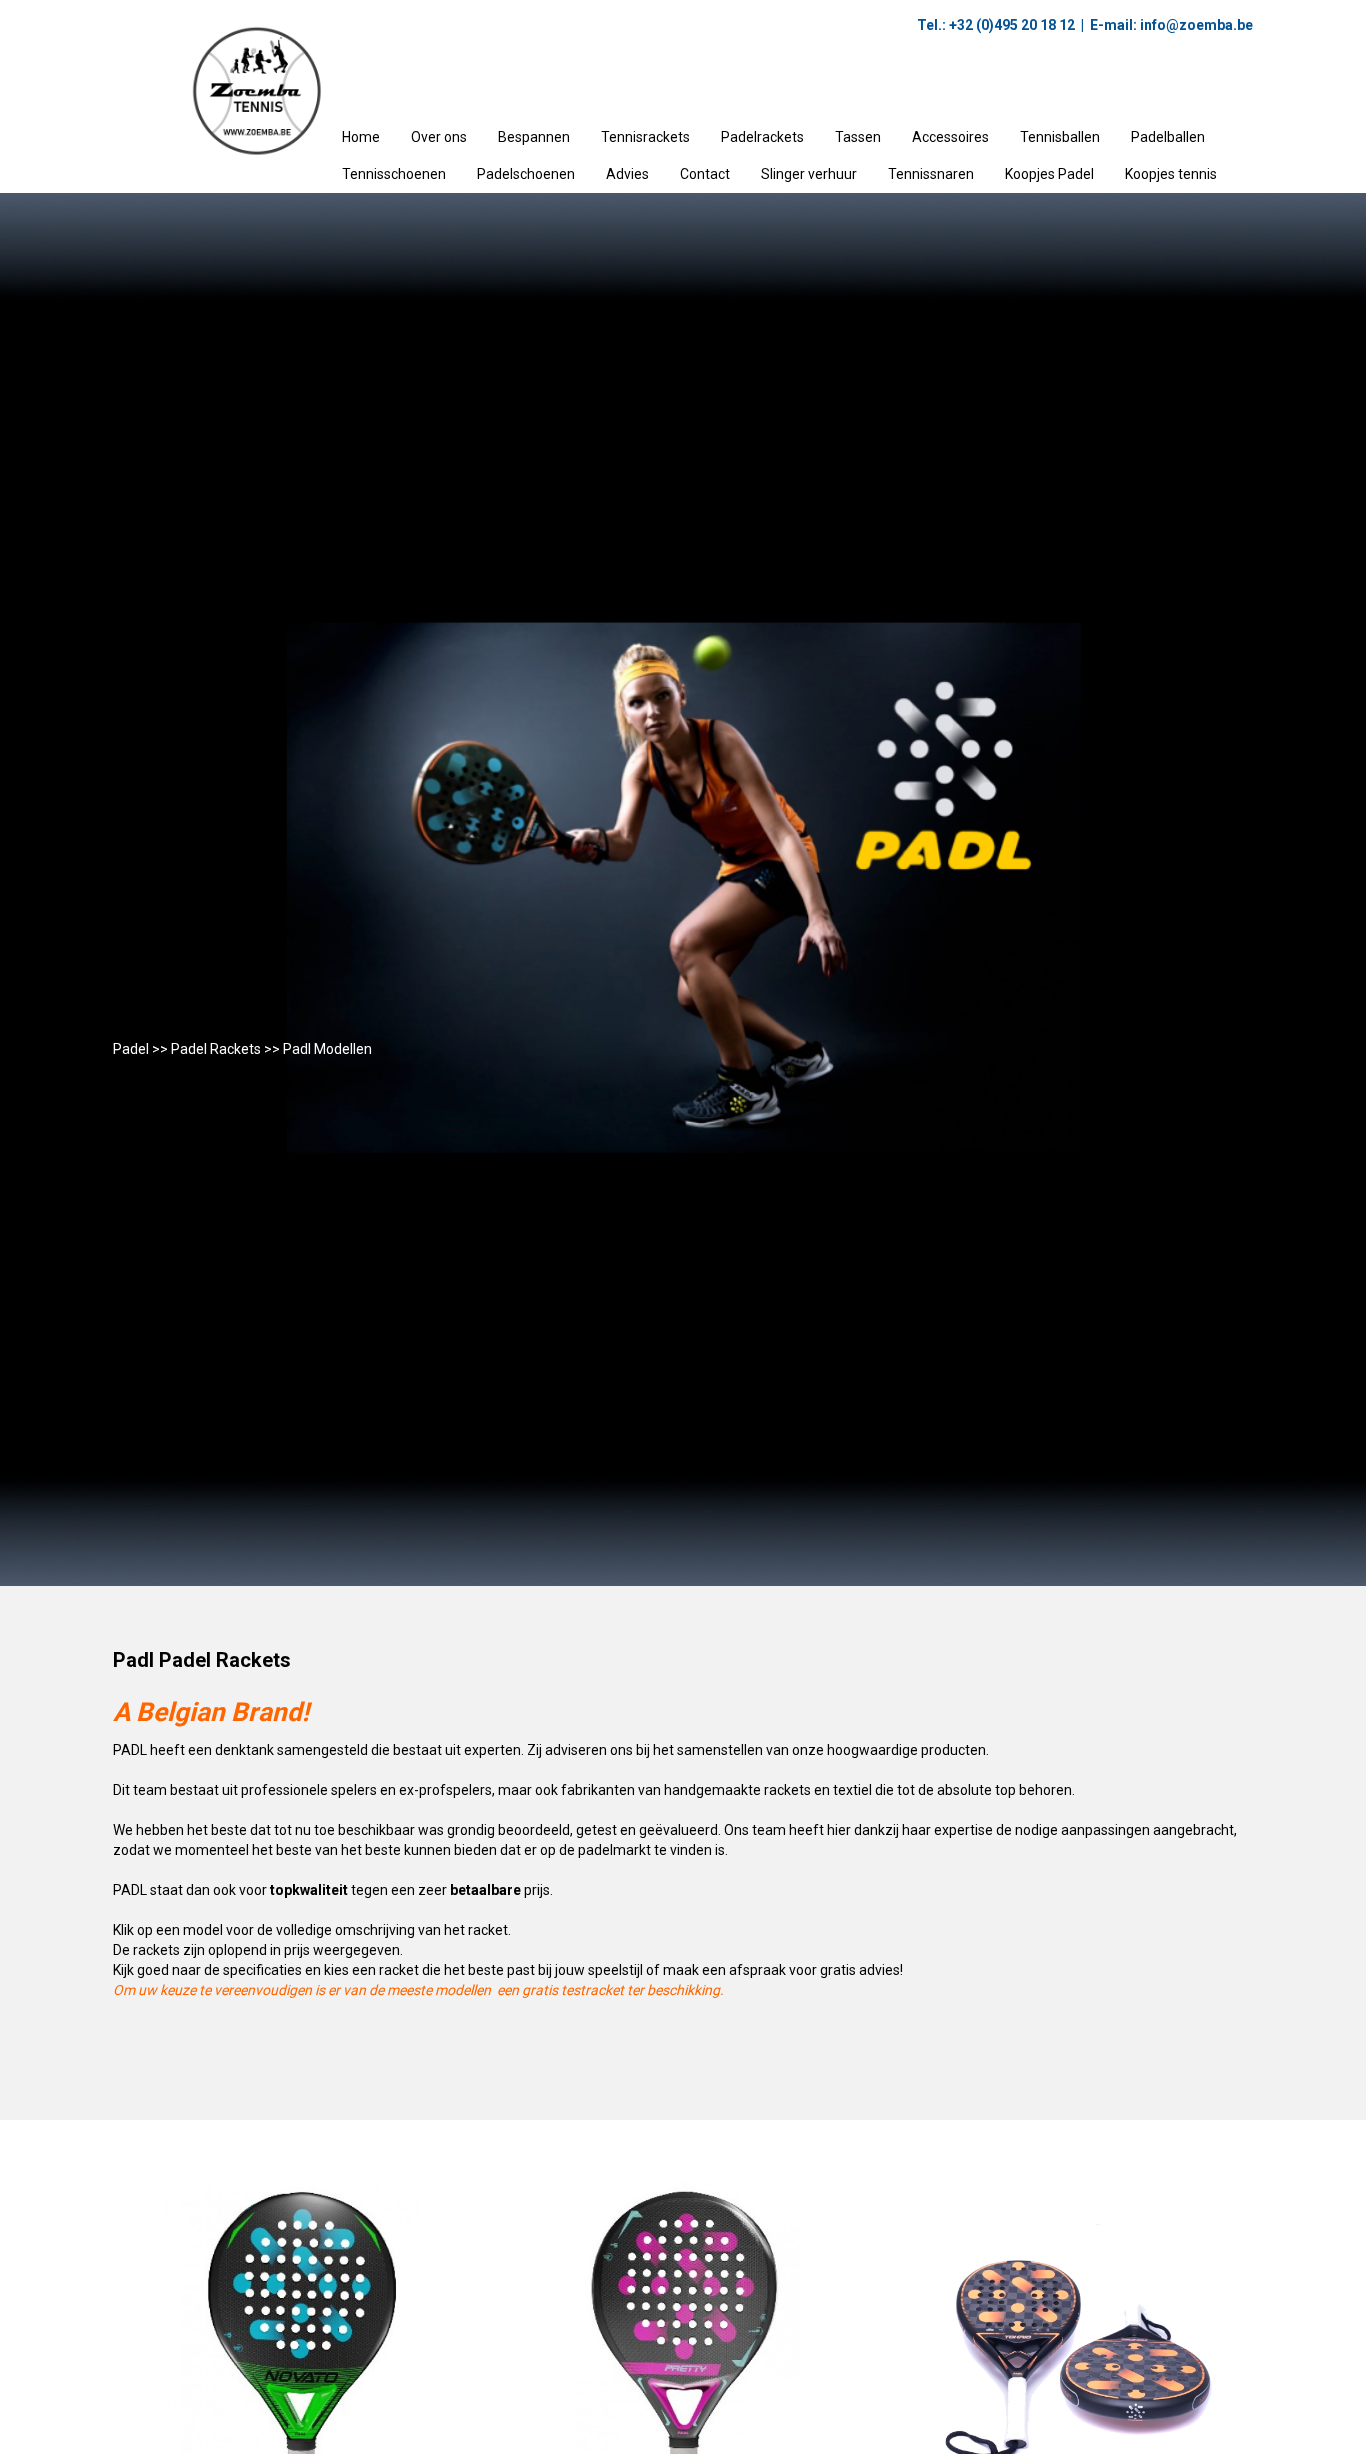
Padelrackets (762, 137)
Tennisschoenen (394, 174)
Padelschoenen (526, 174)
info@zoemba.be (1195, 25)
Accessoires (950, 137)
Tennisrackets (645, 137)
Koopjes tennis (1171, 174)
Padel (131, 1049)
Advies (627, 174)
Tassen (858, 137)
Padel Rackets (216, 1049)
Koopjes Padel (1049, 174)
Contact (705, 174)
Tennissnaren (931, 174)
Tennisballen (1060, 137)
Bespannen (534, 137)
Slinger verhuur (809, 174)
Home (361, 137)
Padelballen (1168, 137)
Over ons (439, 137)
